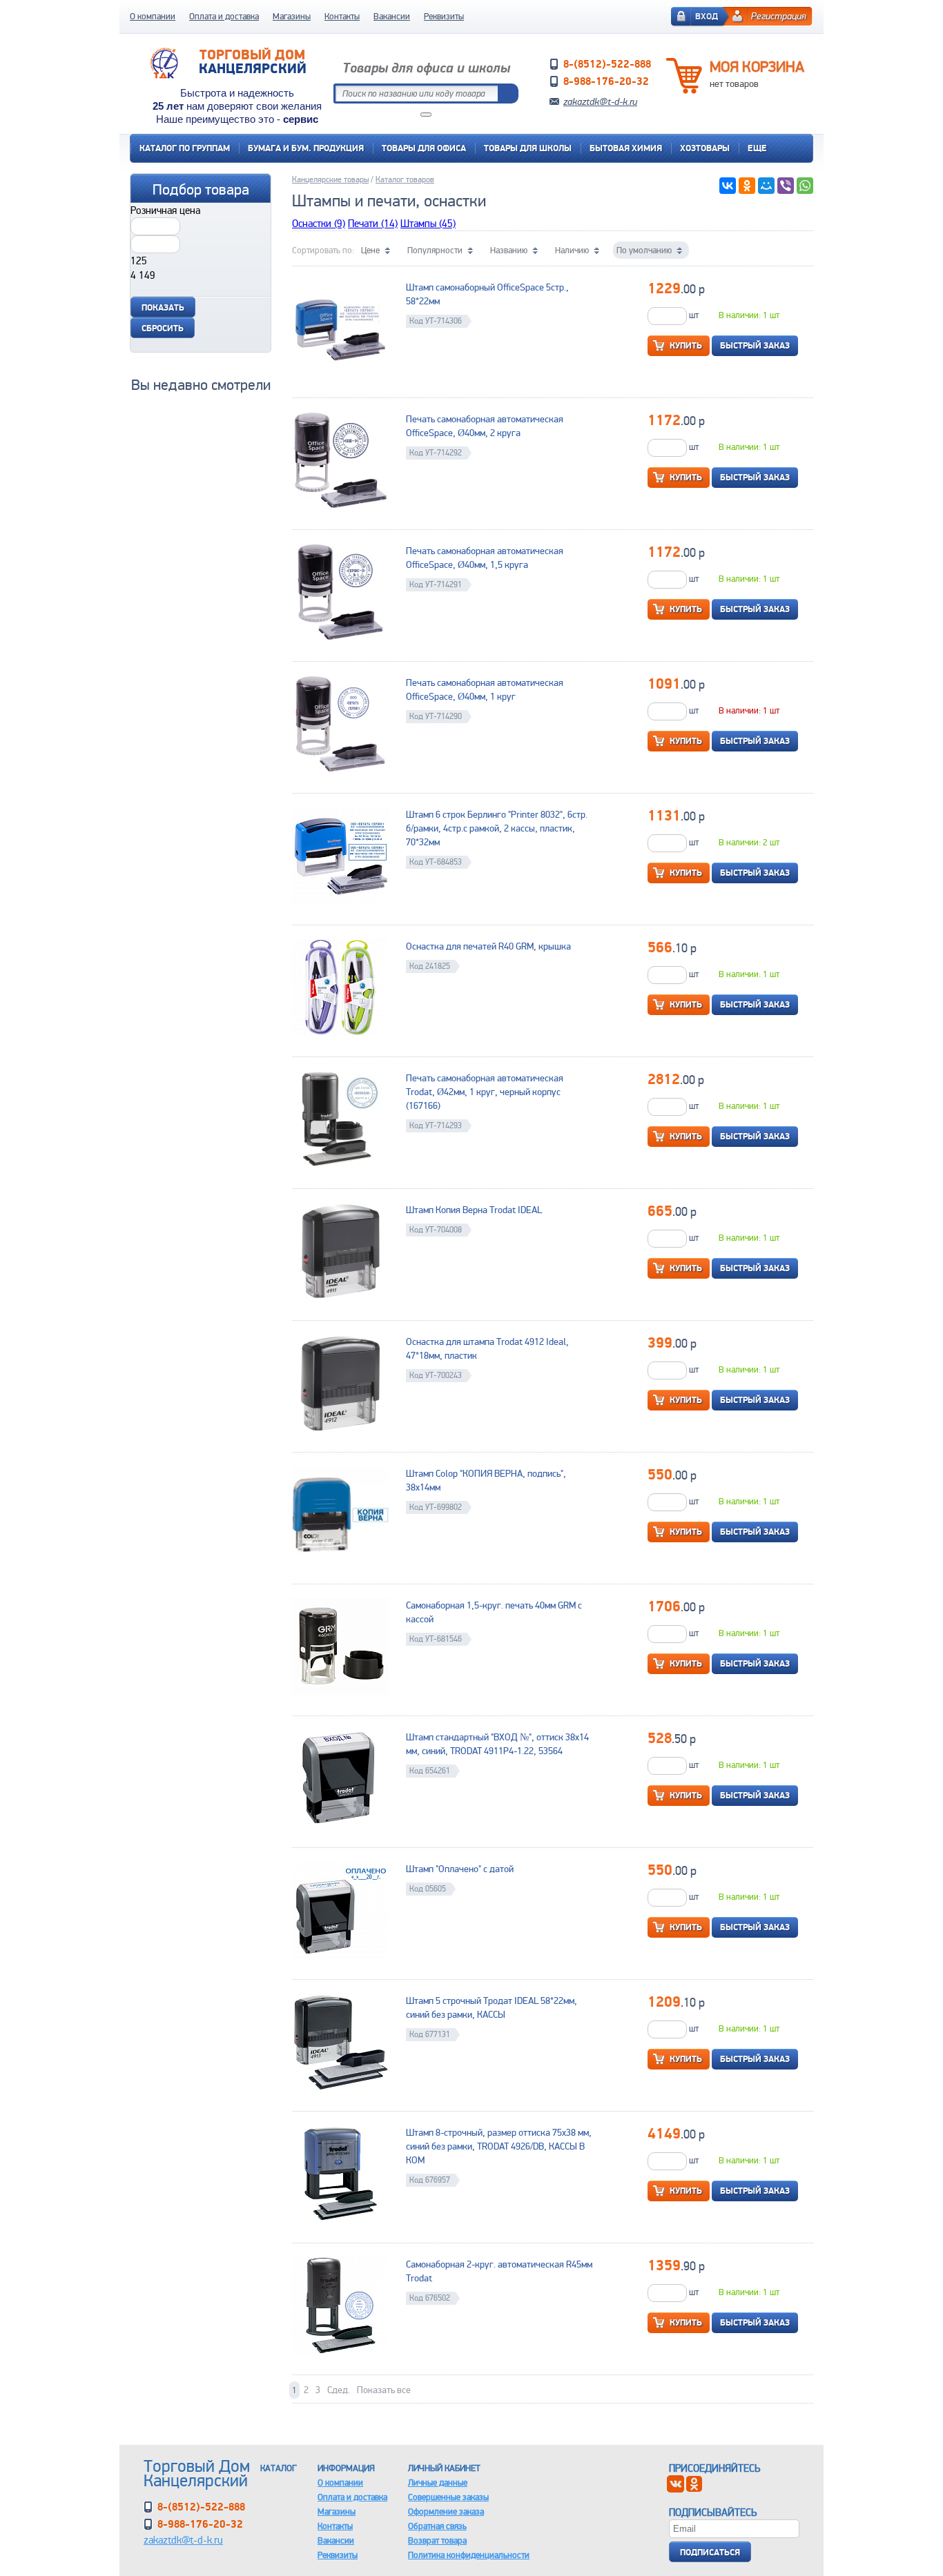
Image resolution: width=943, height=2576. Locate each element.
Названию (509, 250)
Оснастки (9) (319, 223)
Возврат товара (437, 2540)
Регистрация (779, 16)
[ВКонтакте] (728, 186)
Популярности (435, 250)
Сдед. (339, 2390)
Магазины (292, 16)
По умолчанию (644, 250)
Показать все (384, 2390)
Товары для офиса (424, 148)
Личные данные (438, 2482)
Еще (757, 148)
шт (693, 315)
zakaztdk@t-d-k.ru (600, 101)
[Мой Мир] (766, 186)
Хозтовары (705, 148)
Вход (707, 16)
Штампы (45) (428, 223)
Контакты (342, 16)
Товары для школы (528, 148)
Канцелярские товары (330, 179)
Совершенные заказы (448, 2497)
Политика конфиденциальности (469, 2555)
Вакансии (392, 16)
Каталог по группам (185, 148)
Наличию (572, 250)
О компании (153, 16)
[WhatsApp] (805, 186)
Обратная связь (437, 2526)
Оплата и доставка (224, 16)
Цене (370, 250)
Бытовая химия (626, 148)
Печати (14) (373, 223)
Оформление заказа (446, 2511)
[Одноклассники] (747, 186)
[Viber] (786, 186)
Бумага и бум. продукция (306, 148)
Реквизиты (444, 16)
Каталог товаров (405, 179)
